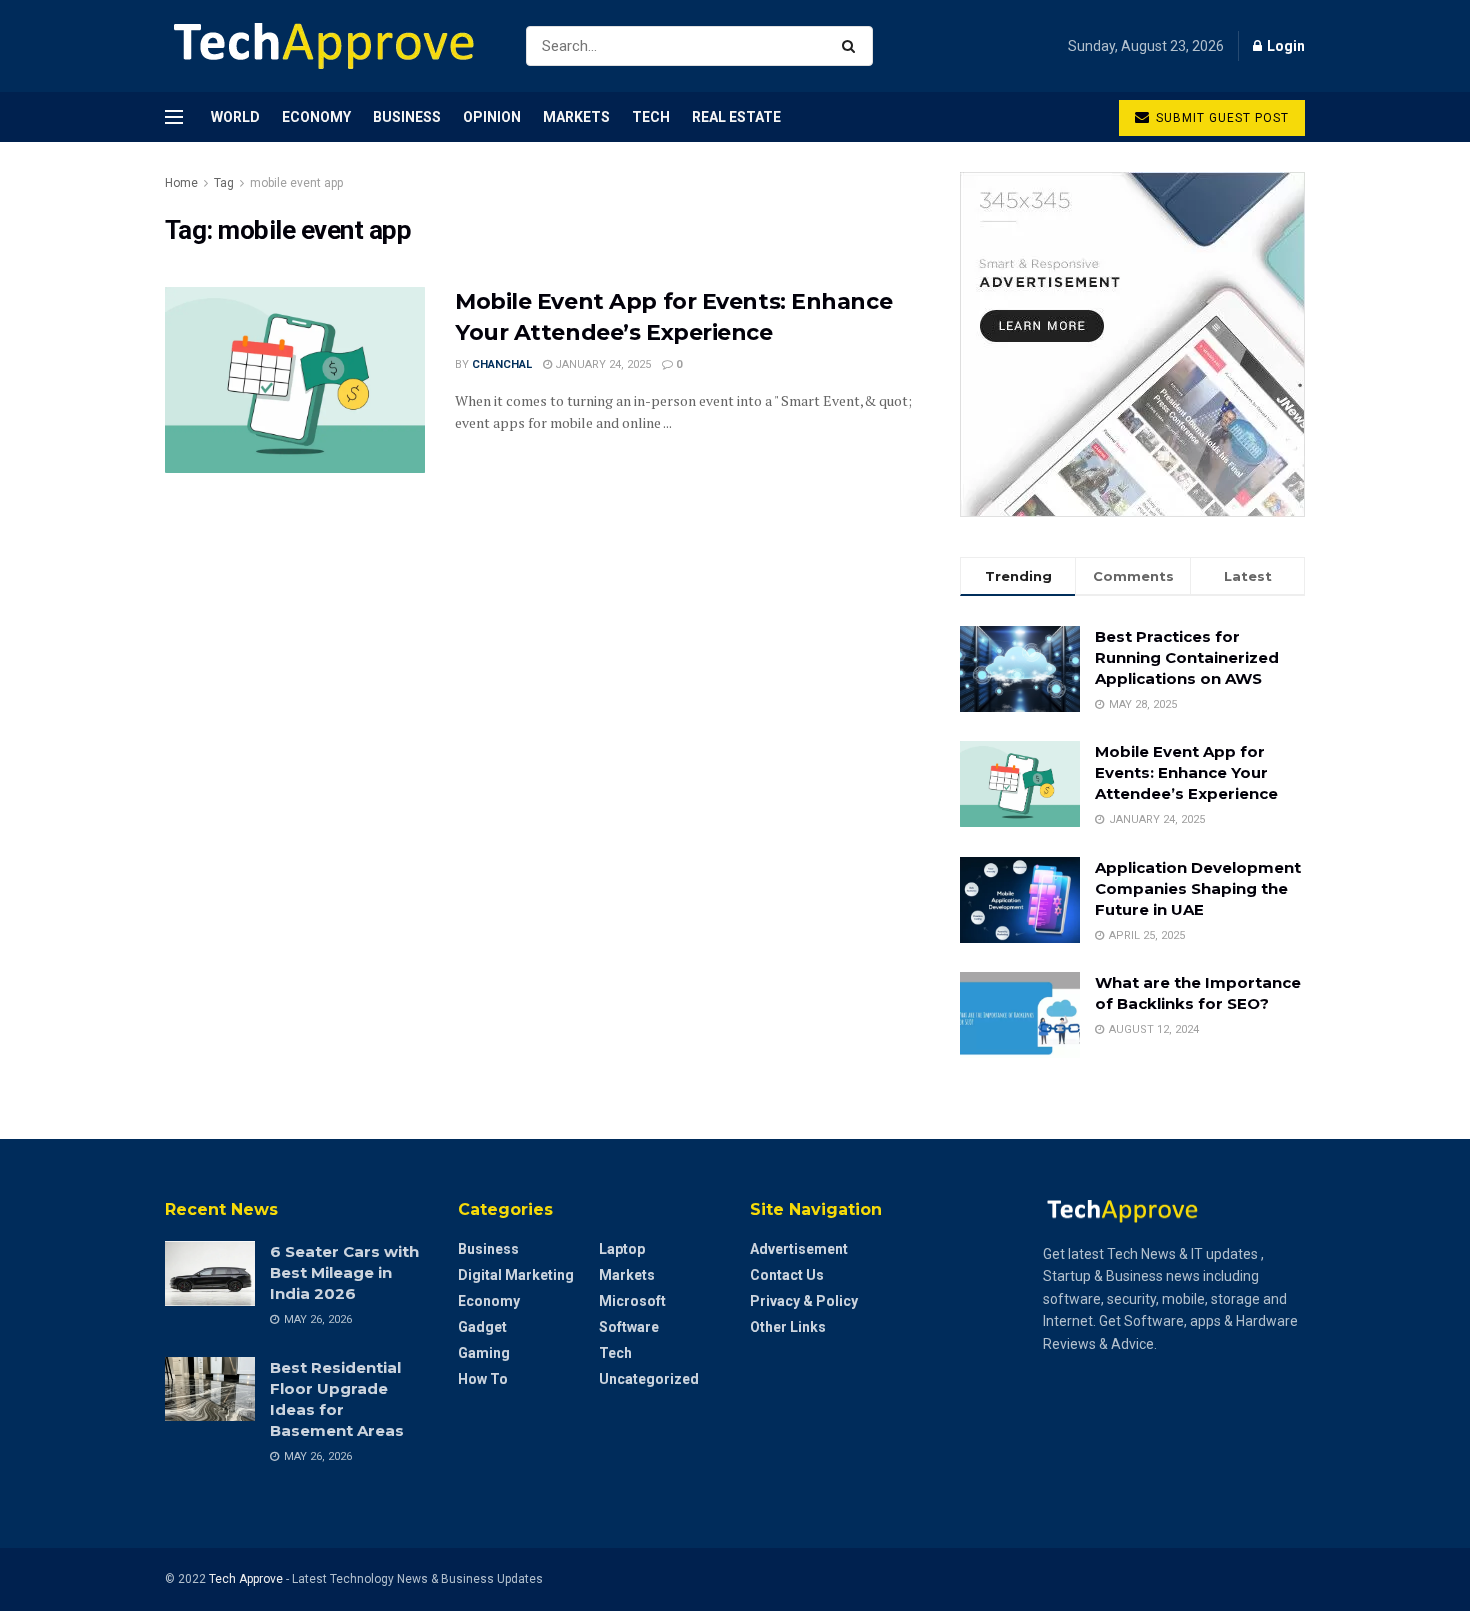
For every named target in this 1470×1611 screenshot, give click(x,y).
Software (629, 1327)
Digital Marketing (516, 1275)
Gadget (482, 1327)
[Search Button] (852, 46)
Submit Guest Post (1220, 118)
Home (181, 183)
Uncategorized (649, 1379)
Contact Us (787, 1275)
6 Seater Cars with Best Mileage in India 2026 (344, 1272)
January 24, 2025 (601, 364)
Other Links (788, 1327)
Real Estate (736, 117)
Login (1284, 46)
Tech (651, 117)
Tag (224, 183)
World (235, 117)
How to (483, 1379)
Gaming (484, 1353)
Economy (316, 117)
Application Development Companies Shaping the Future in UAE (1198, 888)
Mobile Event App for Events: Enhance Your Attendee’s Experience (1186, 772)
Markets (576, 117)
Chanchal (502, 364)
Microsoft (632, 1301)
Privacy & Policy (804, 1301)
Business (407, 117)
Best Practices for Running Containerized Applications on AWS (1187, 657)
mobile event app (296, 183)
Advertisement (799, 1249)
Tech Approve (246, 1579)
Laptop (622, 1249)
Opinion (492, 117)
